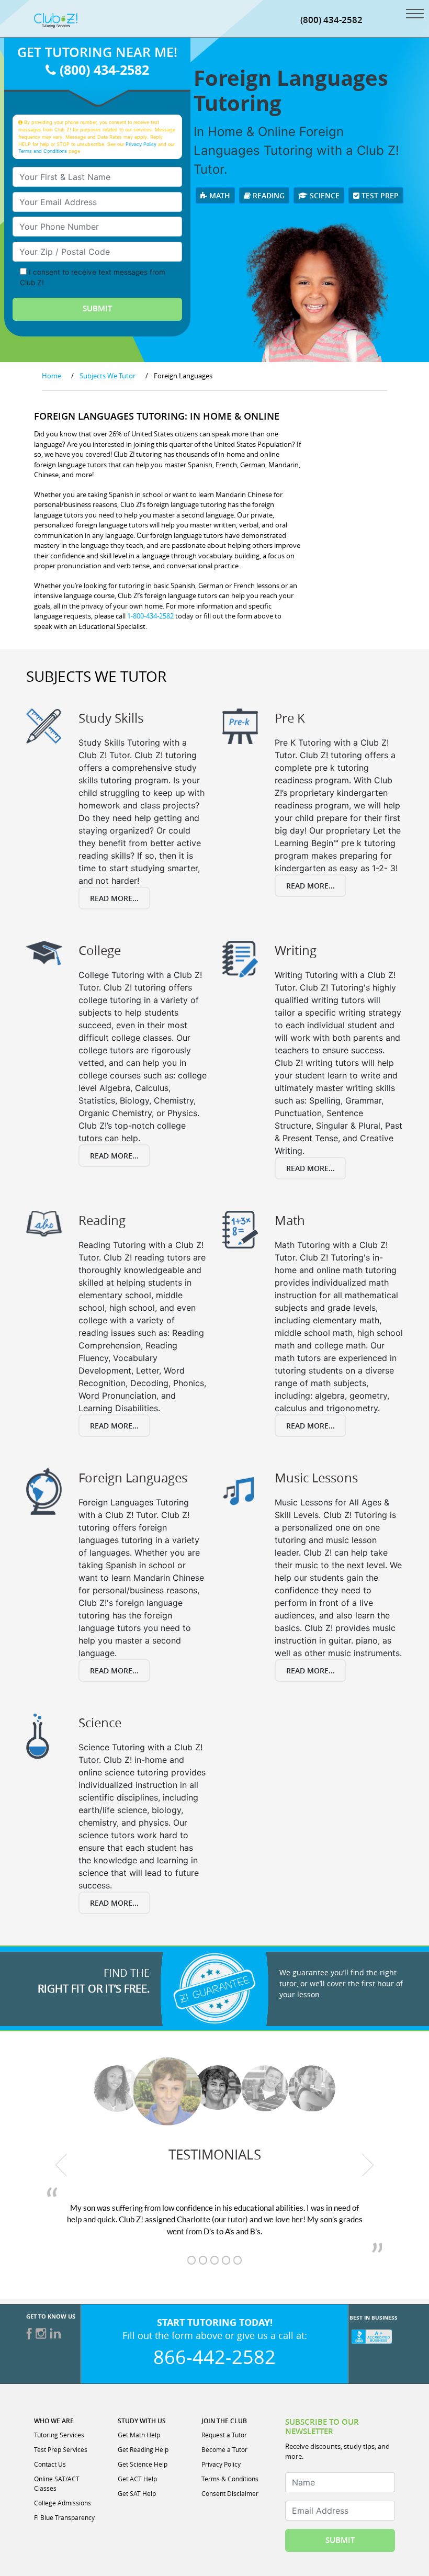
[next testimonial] (368, 2165)
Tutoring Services (59, 2435)
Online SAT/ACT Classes (57, 2483)
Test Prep (379, 195)
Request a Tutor (224, 2435)
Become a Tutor (224, 2449)
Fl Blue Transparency (64, 2517)
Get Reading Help (143, 2449)
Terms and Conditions (43, 151)
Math (219, 195)
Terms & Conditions (230, 2479)
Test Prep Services (61, 2449)
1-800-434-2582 (150, 616)
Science (324, 195)
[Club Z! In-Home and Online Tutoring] (56, 19)
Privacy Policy (141, 144)
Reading (268, 195)
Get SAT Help (137, 2493)
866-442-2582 (214, 2357)
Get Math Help (139, 2435)
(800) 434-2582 (331, 20)
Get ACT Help (137, 2479)
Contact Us (50, 2464)
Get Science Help (143, 2464)
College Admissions (63, 2503)
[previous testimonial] (61, 2165)
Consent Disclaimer (230, 2493)
